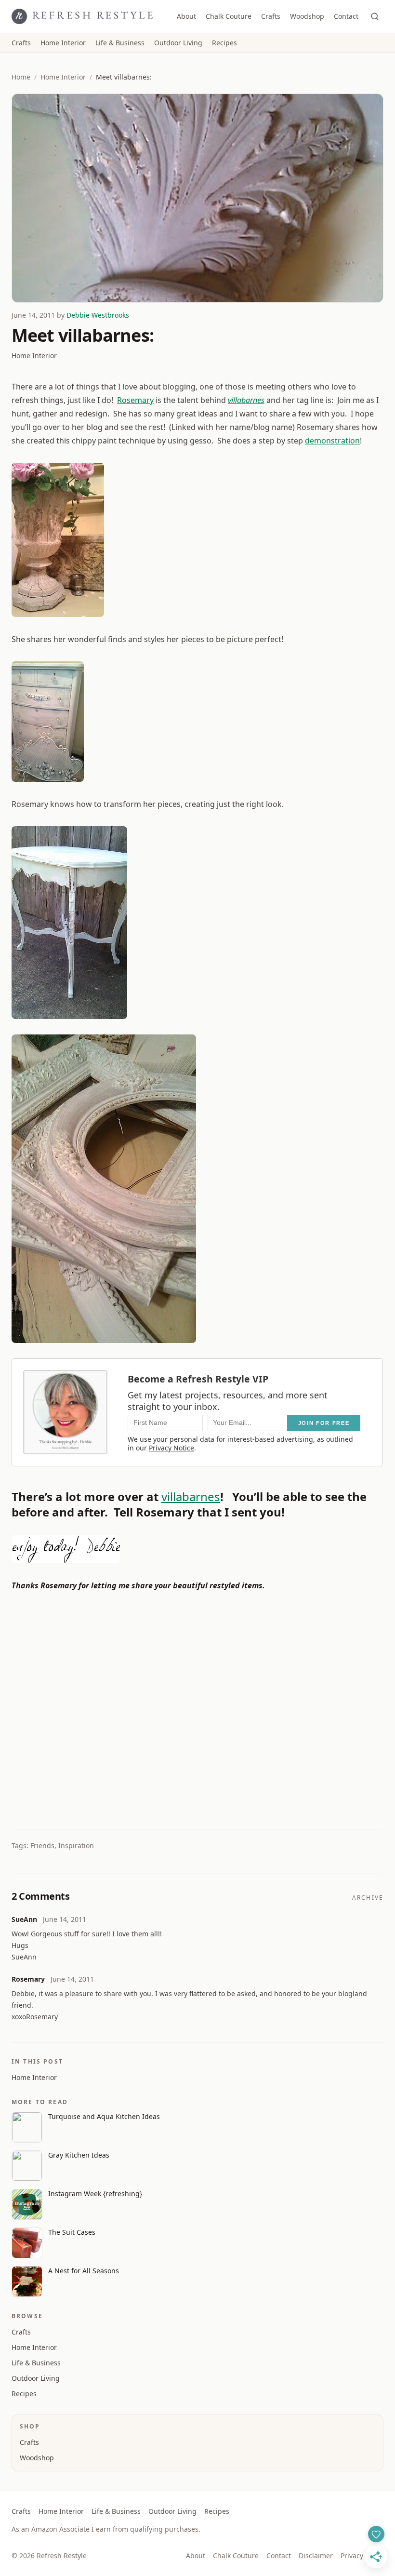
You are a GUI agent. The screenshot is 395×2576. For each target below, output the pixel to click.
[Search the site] (375, 16)
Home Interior (63, 43)
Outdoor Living (178, 43)
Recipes (224, 43)
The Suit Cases (72, 2232)
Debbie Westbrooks (98, 315)
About (186, 16)
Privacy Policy (362, 2556)
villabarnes (246, 400)
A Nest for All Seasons (84, 2271)
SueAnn (24, 1919)
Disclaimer (316, 2556)
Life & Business (120, 43)
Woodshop (307, 16)
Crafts (271, 16)
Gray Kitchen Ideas (79, 2155)
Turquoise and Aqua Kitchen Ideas (104, 2116)
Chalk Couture (229, 16)
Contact (346, 16)
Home (21, 77)
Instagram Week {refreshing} (95, 2194)
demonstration (332, 441)
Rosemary (135, 400)
